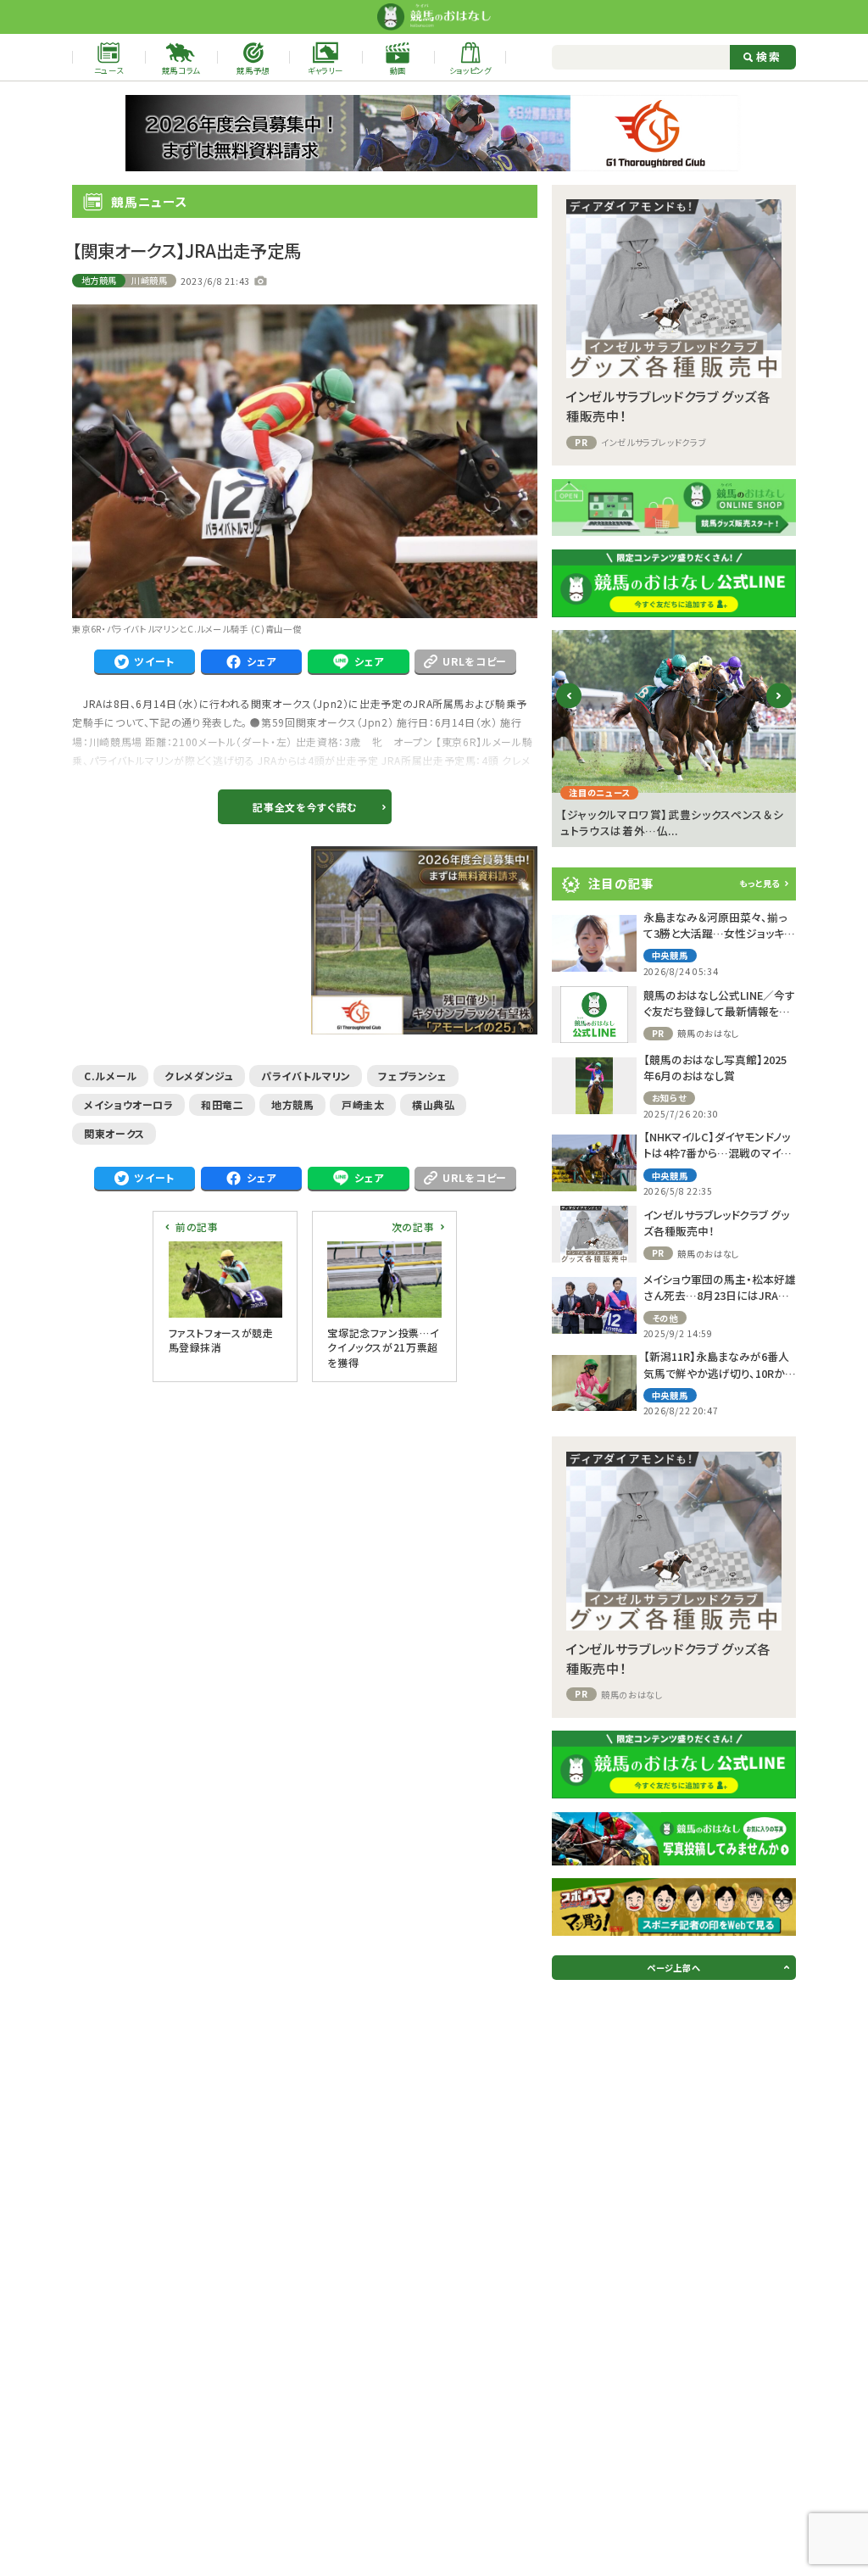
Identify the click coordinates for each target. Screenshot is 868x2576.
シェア (262, 661)
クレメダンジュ (199, 1076)
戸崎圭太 (363, 1104)
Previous (569, 709)
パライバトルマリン (306, 1076)
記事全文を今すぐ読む (304, 807)
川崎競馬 (150, 280)
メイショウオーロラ (129, 1104)
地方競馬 (100, 280)
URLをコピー (474, 661)
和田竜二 (223, 1104)
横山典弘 (434, 1104)
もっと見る (759, 883)
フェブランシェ (412, 1076)
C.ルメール (111, 1076)
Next (779, 709)
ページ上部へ (673, 1968)
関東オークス (114, 1133)
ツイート (154, 661)
